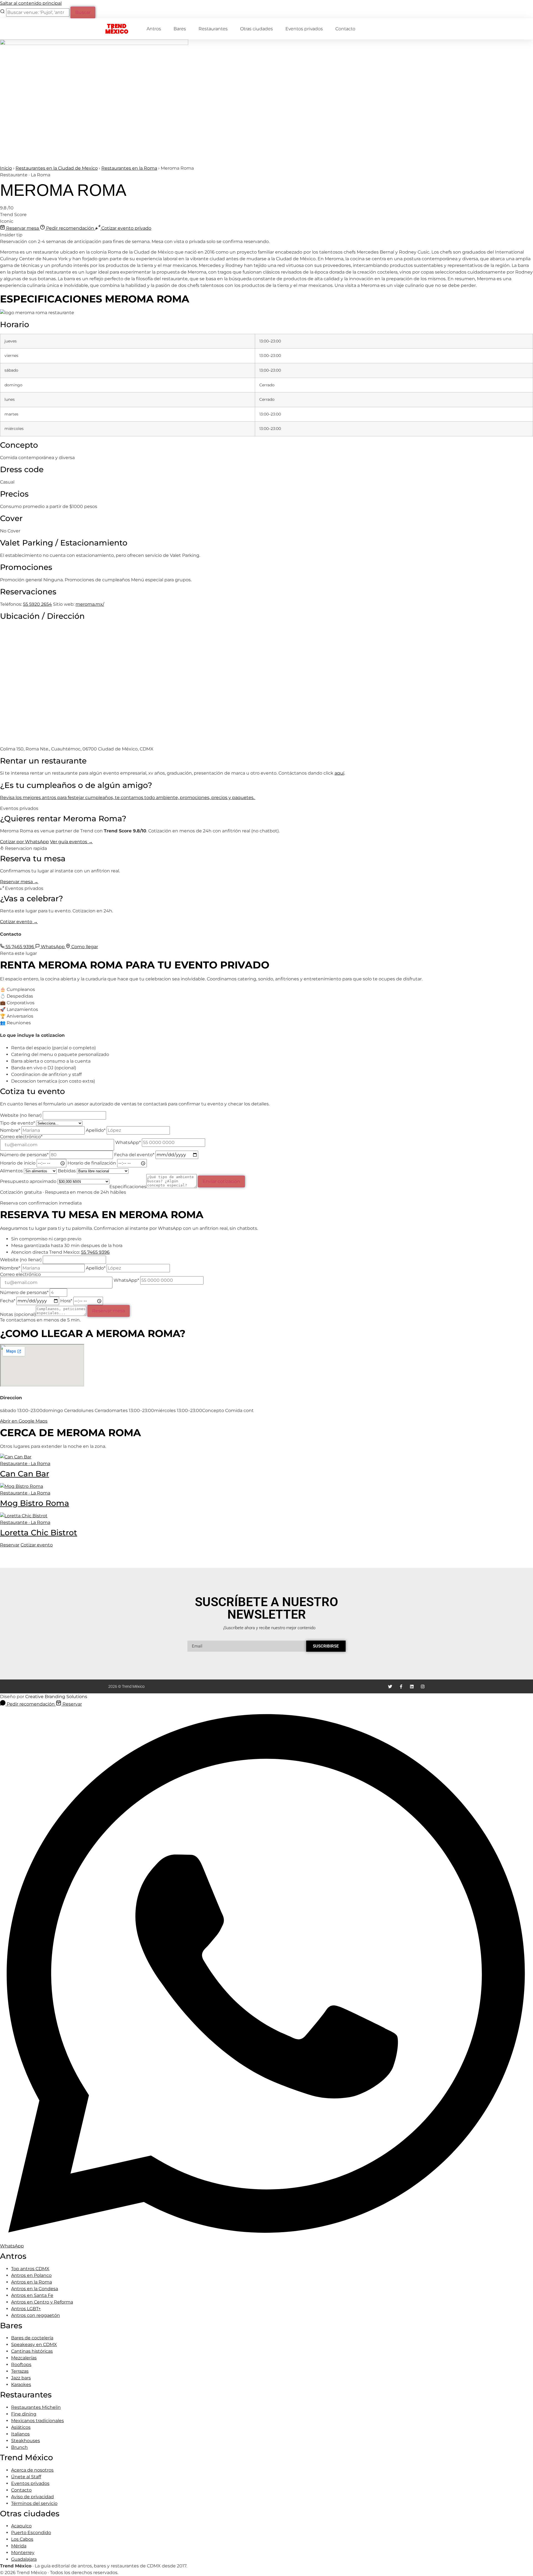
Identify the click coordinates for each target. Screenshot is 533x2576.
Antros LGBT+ (26, 2309)
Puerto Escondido (31, 2533)
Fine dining (24, 2414)
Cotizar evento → (19, 922)
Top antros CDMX (30, 2269)
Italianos (20, 2434)
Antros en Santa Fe (32, 2295)
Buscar (83, 12)
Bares (180, 29)
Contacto (345, 29)
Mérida (19, 2546)
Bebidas (67, 1171)
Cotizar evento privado (126, 228)
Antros (154, 29)
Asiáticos (21, 2427)
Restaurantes (213, 29)
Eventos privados (304, 29)
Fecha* (8, 1301)
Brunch (19, 2447)
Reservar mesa (22, 228)
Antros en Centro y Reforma (42, 2302)
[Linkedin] (412, 1687)
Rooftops (21, 2365)
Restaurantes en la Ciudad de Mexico (57, 168)
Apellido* (96, 1130)
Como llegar (84, 947)
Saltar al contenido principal (31, 3)
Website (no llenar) (21, 1115)
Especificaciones (128, 1186)
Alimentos (12, 1171)
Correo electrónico (20, 1275)
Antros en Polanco (31, 2275)
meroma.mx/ (90, 604)
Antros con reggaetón (36, 2315)
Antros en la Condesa (35, 2289)
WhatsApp (53, 947)
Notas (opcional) (18, 1314)
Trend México (117, 29)
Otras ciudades (257, 29)
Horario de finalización (92, 1163)
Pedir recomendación (70, 228)
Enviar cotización (221, 1181)
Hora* (67, 1301)
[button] (266, 385)
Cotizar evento (37, 1545)
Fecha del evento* (135, 1155)
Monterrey (23, 2553)
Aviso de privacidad (32, 2497)
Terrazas (20, 2371)
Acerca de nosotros (32, 2470)
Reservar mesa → (19, 882)
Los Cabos (22, 2539)
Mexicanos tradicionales (37, 2421)
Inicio (6, 168)
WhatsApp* (129, 1142)
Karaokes (21, 2385)
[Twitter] (390, 1687)
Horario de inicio (18, 1163)
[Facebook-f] (401, 1687)
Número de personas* (25, 1155)
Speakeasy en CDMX (34, 2345)
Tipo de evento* (18, 1123)
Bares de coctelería (32, 2338)
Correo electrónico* (21, 1137)
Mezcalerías (24, 2358)
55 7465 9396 (20, 947)
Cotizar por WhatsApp (24, 842)
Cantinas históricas (32, 2351)
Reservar (10, 1545)
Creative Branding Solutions (56, 1697)
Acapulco (21, 2526)
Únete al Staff (26, 2477)
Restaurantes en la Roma (129, 168)
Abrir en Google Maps (24, 1421)
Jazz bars (21, 2378)
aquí (339, 773)
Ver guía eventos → (71, 842)
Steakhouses (26, 2441)
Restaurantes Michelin (36, 2407)
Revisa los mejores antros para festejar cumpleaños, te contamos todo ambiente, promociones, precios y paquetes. (128, 798)
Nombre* (11, 1130)
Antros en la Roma (32, 2282)
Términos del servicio (34, 2503)
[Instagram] (423, 1687)
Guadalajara (24, 2559)
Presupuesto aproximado (29, 1181)
